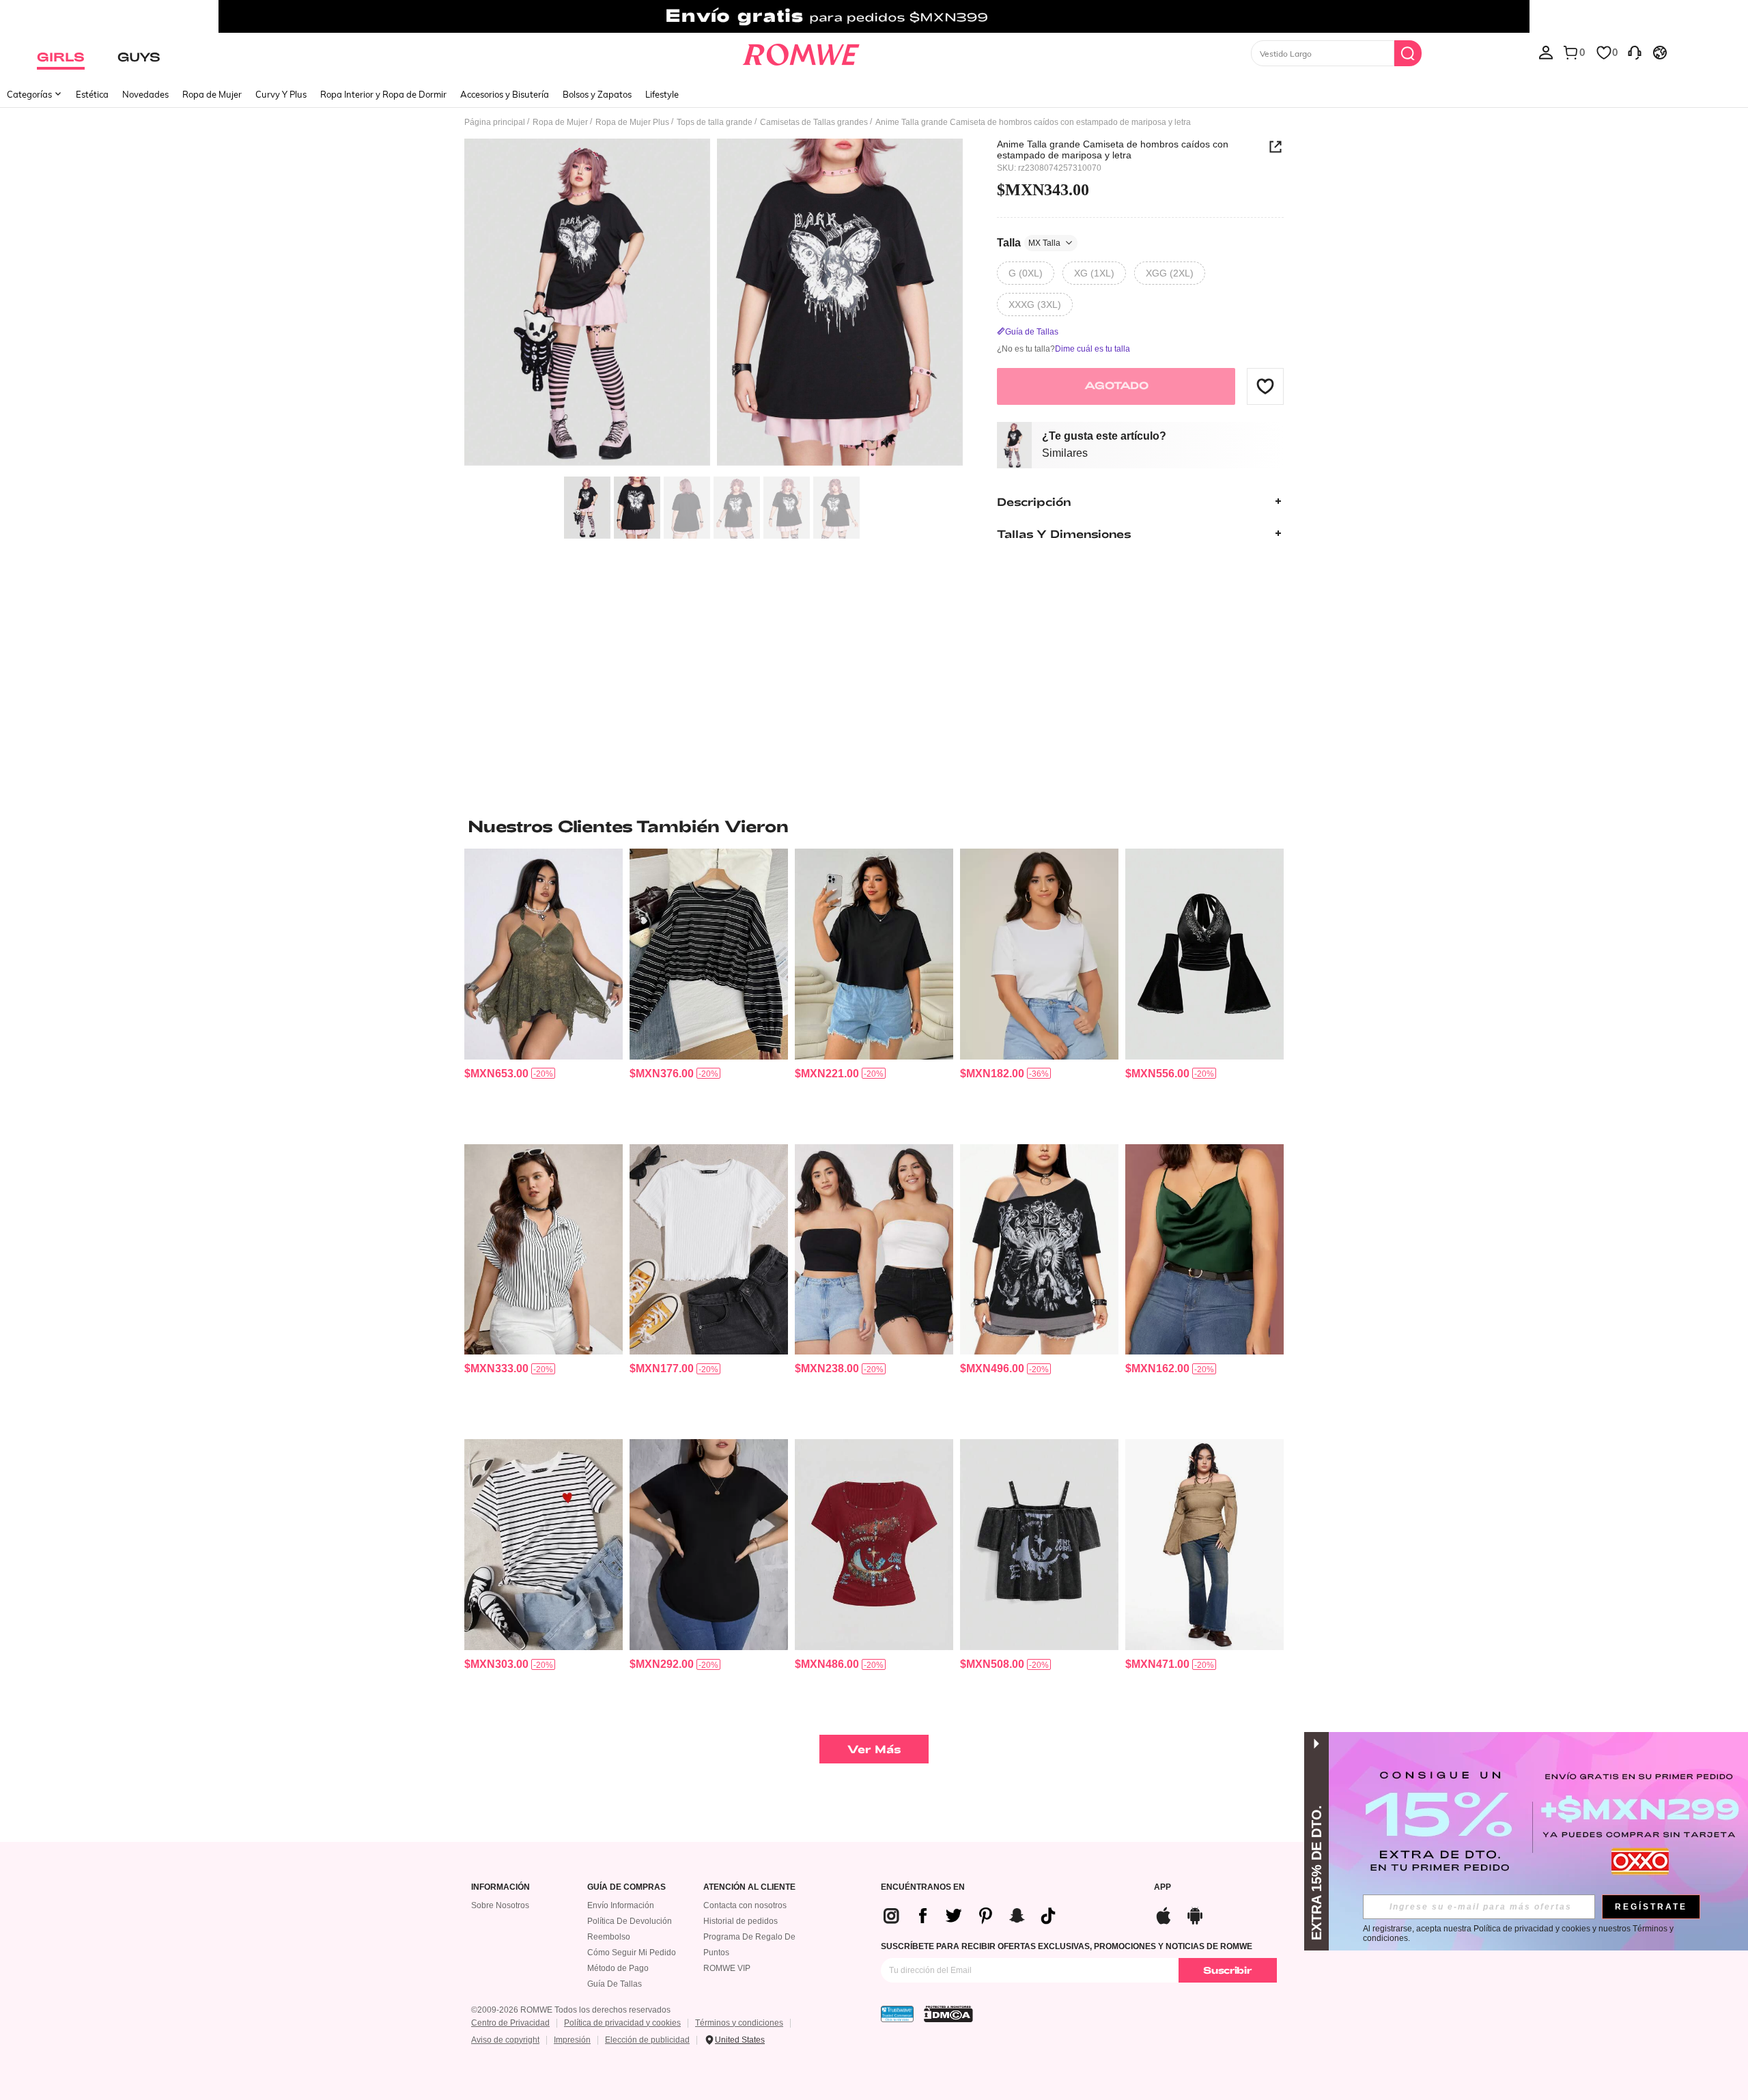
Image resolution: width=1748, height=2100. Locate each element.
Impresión (572, 2040)
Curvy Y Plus (281, 94)
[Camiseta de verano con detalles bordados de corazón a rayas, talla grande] (544, 1545)
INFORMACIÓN (501, 1887)
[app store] (1164, 1914)
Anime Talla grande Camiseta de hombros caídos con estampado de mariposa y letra (1113, 150)
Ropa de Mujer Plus (632, 122)
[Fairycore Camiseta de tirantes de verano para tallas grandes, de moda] (544, 954)
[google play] (1195, 1914)
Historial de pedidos (741, 1921)
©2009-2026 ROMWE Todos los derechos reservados (571, 2010)
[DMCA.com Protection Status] (948, 2014)
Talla (1029, 242)
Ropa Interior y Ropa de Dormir (383, 94)
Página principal (495, 122)
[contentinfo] (496, 1074)
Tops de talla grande (715, 122)
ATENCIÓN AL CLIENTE (749, 1887)
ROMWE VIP (727, 1968)
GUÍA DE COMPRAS (626, 1887)
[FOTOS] (714, 304)
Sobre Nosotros (500, 1905)
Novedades (145, 94)
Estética (92, 94)
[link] (874, 16)
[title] (874, 826)
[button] (1265, 386)
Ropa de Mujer (212, 94)
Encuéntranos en (923, 1887)
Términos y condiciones (739, 2023)
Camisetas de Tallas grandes (814, 122)
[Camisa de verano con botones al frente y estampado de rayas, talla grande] (544, 1250)
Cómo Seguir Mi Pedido (632, 1953)
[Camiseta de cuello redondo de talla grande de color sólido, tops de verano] (1039, 954)
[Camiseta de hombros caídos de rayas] (709, 954)
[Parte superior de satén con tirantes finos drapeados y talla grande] (1204, 1250)
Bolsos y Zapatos (597, 94)
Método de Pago (618, 1968)
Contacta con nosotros (745, 1905)
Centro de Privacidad (510, 2023)
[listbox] (1546, 52)
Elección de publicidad (647, 2040)
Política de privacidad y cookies (622, 2023)
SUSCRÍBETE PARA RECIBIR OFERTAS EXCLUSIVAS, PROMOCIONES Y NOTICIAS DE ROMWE (1067, 1946)
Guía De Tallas (615, 1984)
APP (1162, 1887)
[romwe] (801, 52)
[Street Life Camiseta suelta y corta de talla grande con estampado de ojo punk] (1039, 1545)
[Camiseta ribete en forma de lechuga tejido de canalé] (709, 1250)
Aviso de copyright (505, 2040)
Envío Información (621, 1905)
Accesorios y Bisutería (505, 94)
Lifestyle (662, 94)
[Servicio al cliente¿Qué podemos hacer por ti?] (1635, 52)
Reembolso (609, 1937)
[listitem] (544, 991)
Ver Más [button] (874, 1749)
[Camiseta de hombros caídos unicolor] (874, 954)
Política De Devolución (630, 1921)
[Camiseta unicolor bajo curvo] (709, 1545)
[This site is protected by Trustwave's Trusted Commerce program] (897, 2014)
